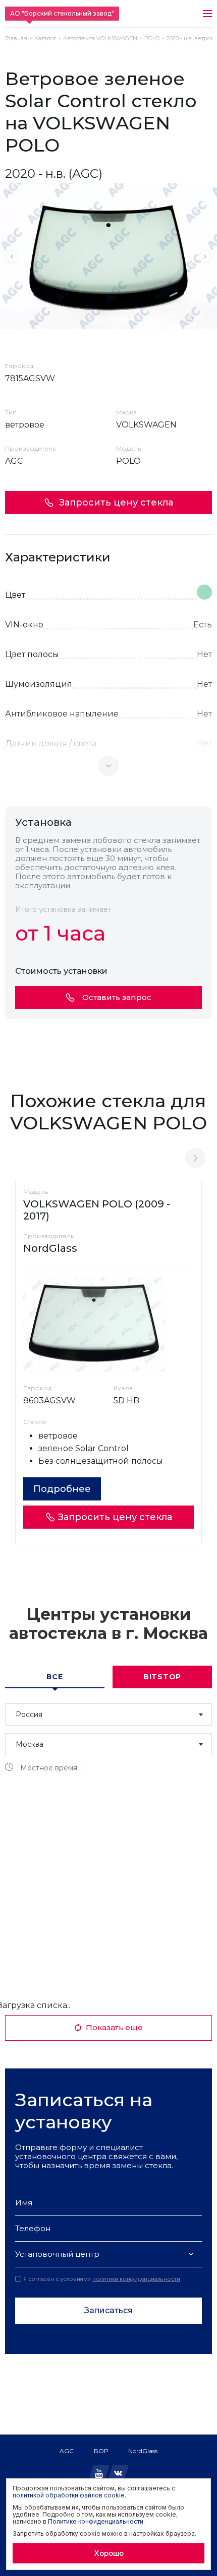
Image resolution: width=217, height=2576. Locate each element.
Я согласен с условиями (102, 2279)
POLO (152, 39)
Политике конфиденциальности (96, 2521)
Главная (16, 39)
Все (55, 1677)
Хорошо (109, 2553)
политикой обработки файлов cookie (69, 2495)
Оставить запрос (117, 997)
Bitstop (162, 1677)
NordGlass (143, 2451)
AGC (67, 2451)
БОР (101, 2451)
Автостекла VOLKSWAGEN (100, 39)
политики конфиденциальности (136, 2279)
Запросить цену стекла (116, 503)
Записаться (108, 2310)
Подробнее (62, 1489)
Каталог (45, 39)
